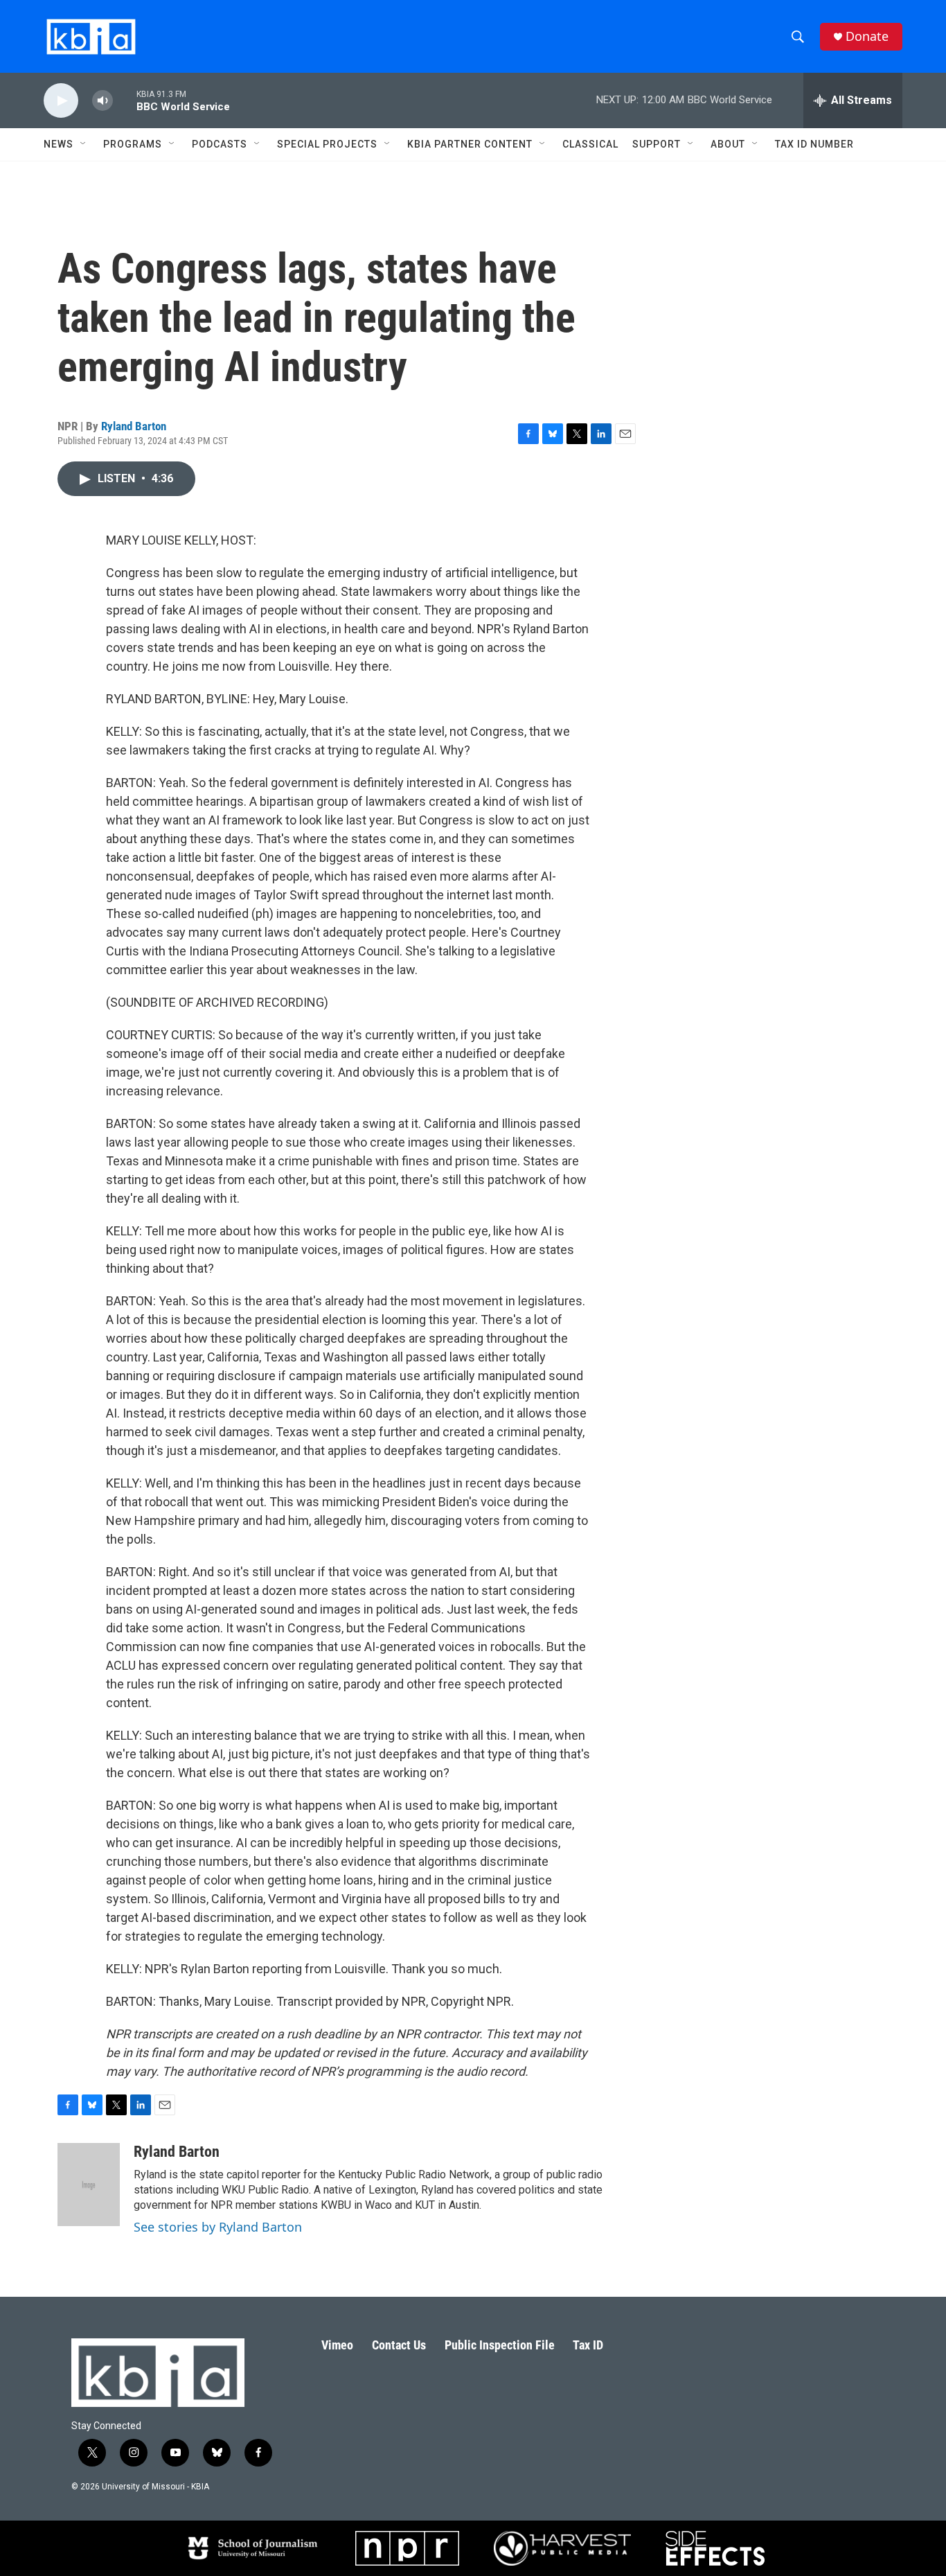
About (728, 144)
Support (657, 144)
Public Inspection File (500, 2345)
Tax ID (588, 2345)
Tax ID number (814, 144)
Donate (867, 36)
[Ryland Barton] (89, 2185)
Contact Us (399, 2345)
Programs (133, 144)
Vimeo (337, 2345)
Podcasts (220, 144)
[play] (61, 101)
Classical (590, 144)
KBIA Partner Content (470, 144)
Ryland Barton (134, 426)
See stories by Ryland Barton (218, 2227)
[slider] (125, 100)
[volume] (102, 101)
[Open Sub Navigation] (84, 144)
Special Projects (327, 144)
